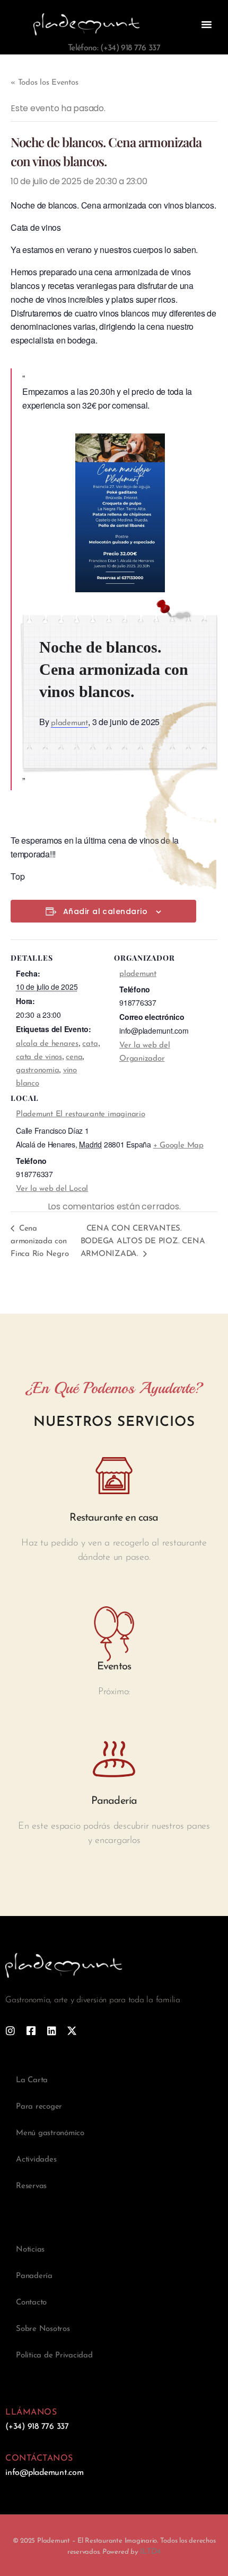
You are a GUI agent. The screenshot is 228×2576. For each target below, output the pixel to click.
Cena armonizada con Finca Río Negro (40, 1241)
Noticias (30, 2250)
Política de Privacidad (54, 2356)
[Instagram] (10, 2031)
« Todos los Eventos (44, 83)
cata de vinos (39, 1057)
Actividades (36, 2160)
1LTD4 (150, 2552)
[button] (207, 24)
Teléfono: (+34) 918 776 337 (114, 48)
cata (90, 1044)
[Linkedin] (52, 2031)
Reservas (31, 2186)
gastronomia (37, 1070)
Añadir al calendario (105, 912)
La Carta (32, 2080)
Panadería (34, 2276)
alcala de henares (47, 1044)
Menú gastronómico (50, 2133)
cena (74, 1057)
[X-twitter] (72, 2031)
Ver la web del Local (52, 1189)
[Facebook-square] (31, 2031)
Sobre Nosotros (43, 2329)
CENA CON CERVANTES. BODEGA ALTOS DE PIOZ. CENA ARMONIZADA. (143, 1241)
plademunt (69, 723)
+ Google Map (178, 1146)
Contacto (31, 2303)
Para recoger (39, 2107)
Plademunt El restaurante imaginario (81, 1114)
